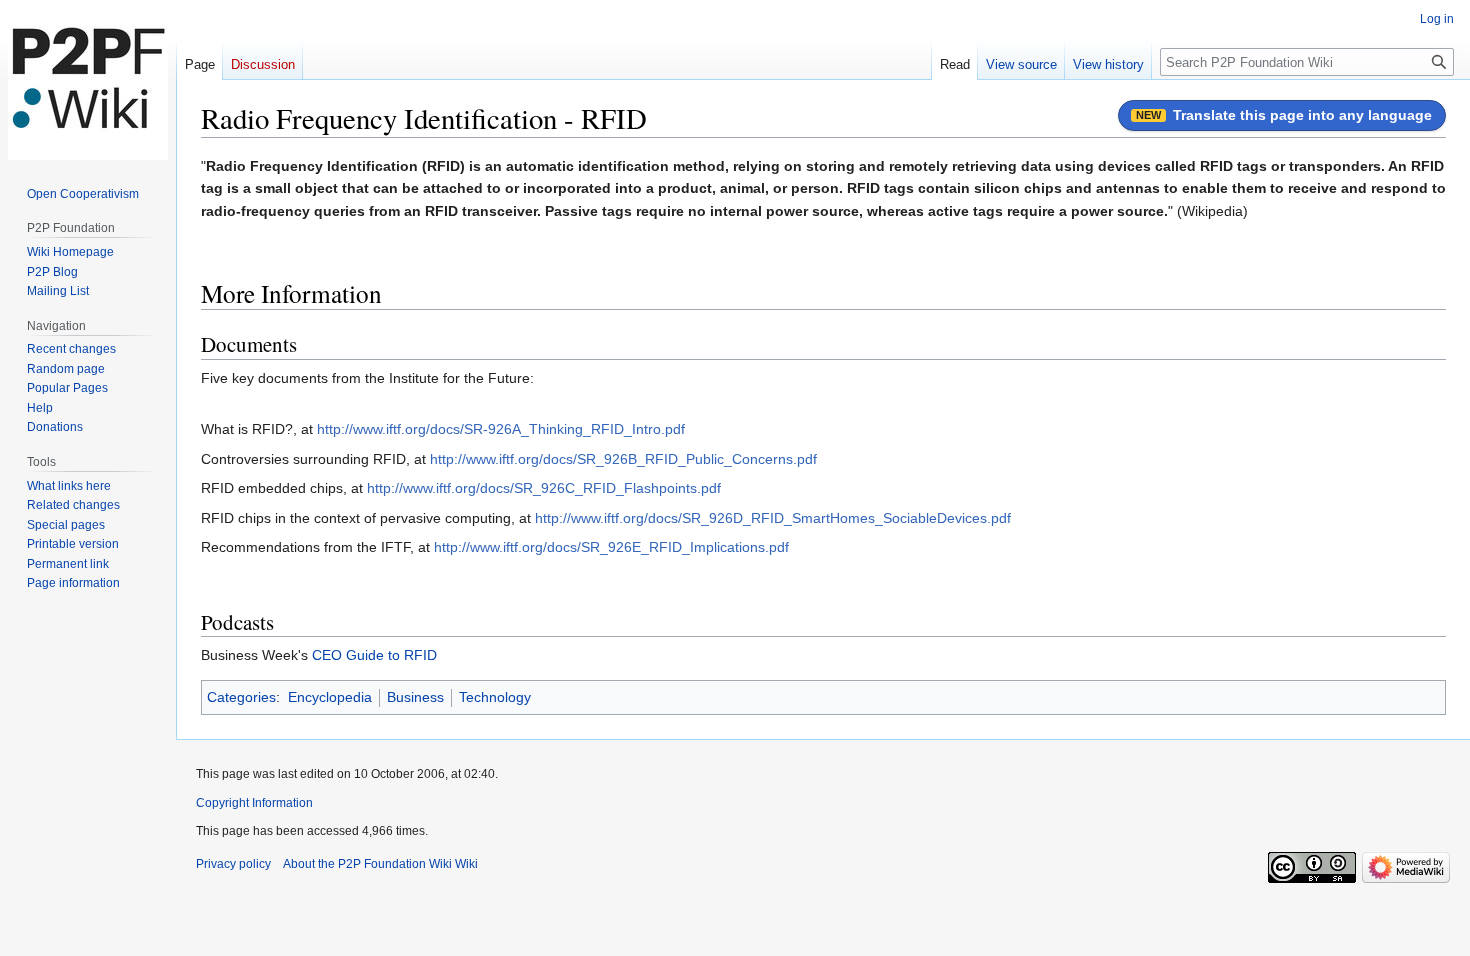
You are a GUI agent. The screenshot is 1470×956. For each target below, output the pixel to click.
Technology (495, 697)
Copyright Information (254, 803)
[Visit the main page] (88, 80)
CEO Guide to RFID (374, 655)
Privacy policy (233, 864)
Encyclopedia (330, 697)
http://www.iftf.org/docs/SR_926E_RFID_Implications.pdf (611, 547)
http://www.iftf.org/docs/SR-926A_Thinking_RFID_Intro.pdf (501, 429)
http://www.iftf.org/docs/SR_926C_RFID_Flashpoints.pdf (544, 488)
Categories (241, 697)
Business (415, 697)
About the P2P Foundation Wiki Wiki (380, 864)
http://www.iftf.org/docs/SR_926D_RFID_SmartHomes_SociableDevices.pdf (773, 518)
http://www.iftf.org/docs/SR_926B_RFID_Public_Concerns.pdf (623, 459)
